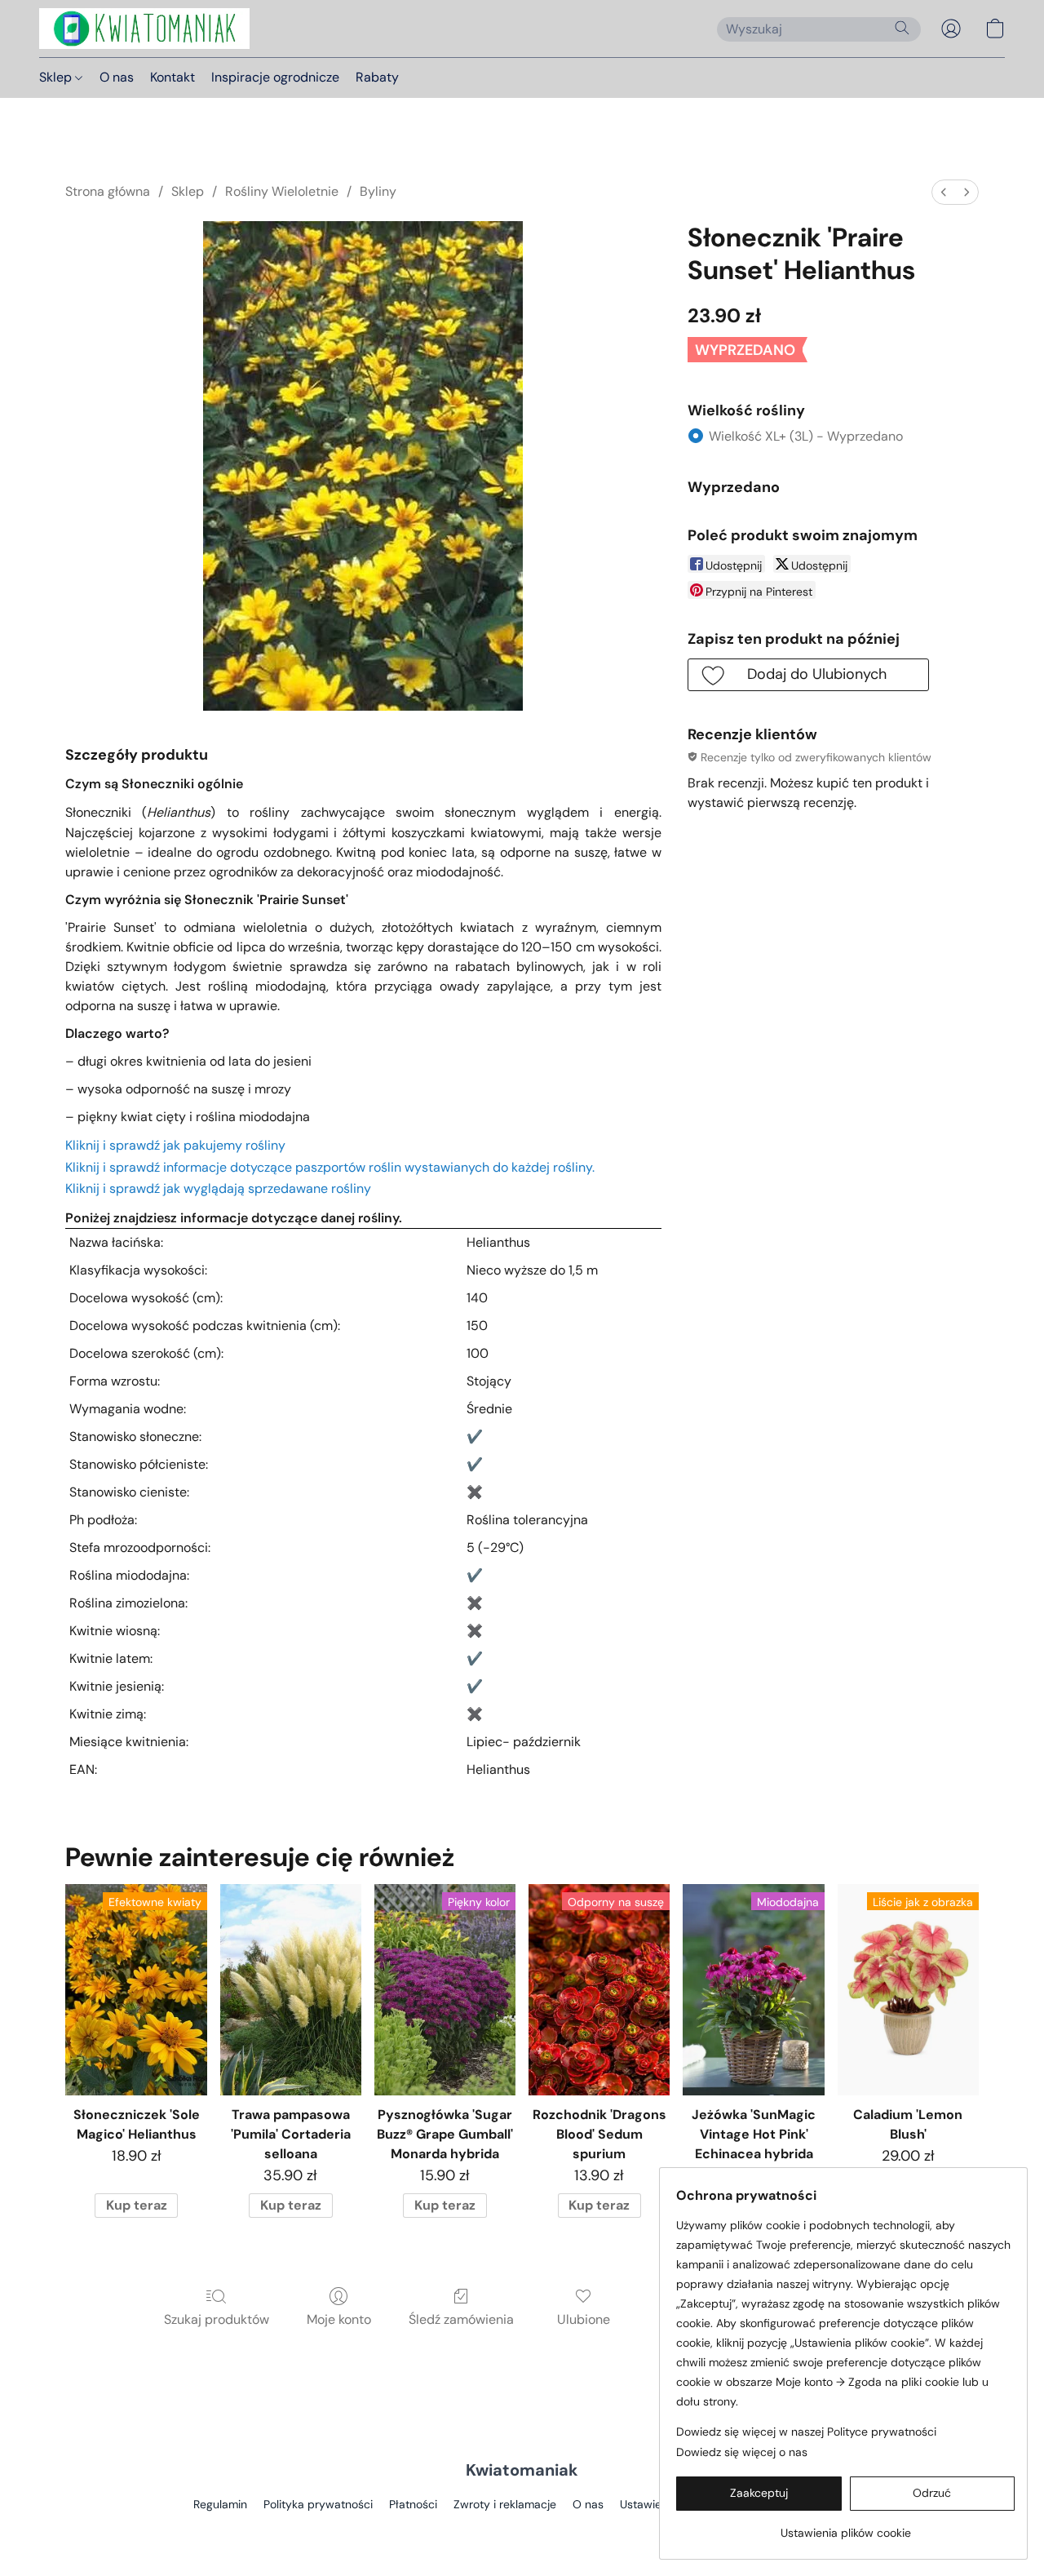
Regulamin (220, 2504)
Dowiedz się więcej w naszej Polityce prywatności (806, 2432)
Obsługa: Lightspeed (522, 2532)
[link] (845, 2527)
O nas (117, 77)
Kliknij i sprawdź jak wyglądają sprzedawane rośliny (218, 1188)
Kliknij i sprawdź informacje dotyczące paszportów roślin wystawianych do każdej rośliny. (330, 1167)
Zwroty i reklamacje (505, 2504)
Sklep (57, 77)
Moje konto (339, 2319)
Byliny (378, 191)
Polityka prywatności (318, 2504)
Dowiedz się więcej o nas (742, 2452)
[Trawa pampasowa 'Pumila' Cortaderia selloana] (291, 1990)
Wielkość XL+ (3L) (806, 436)
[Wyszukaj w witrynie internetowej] (902, 28)
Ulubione (584, 2319)
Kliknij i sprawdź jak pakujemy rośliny (175, 1145)
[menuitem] (944, 192)
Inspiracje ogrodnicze (275, 77)
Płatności (413, 2504)
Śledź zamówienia (461, 2319)
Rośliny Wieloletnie (282, 191)
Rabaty (377, 77)
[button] (144, 29)
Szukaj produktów (217, 2319)
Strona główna (108, 191)
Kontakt (173, 77)
